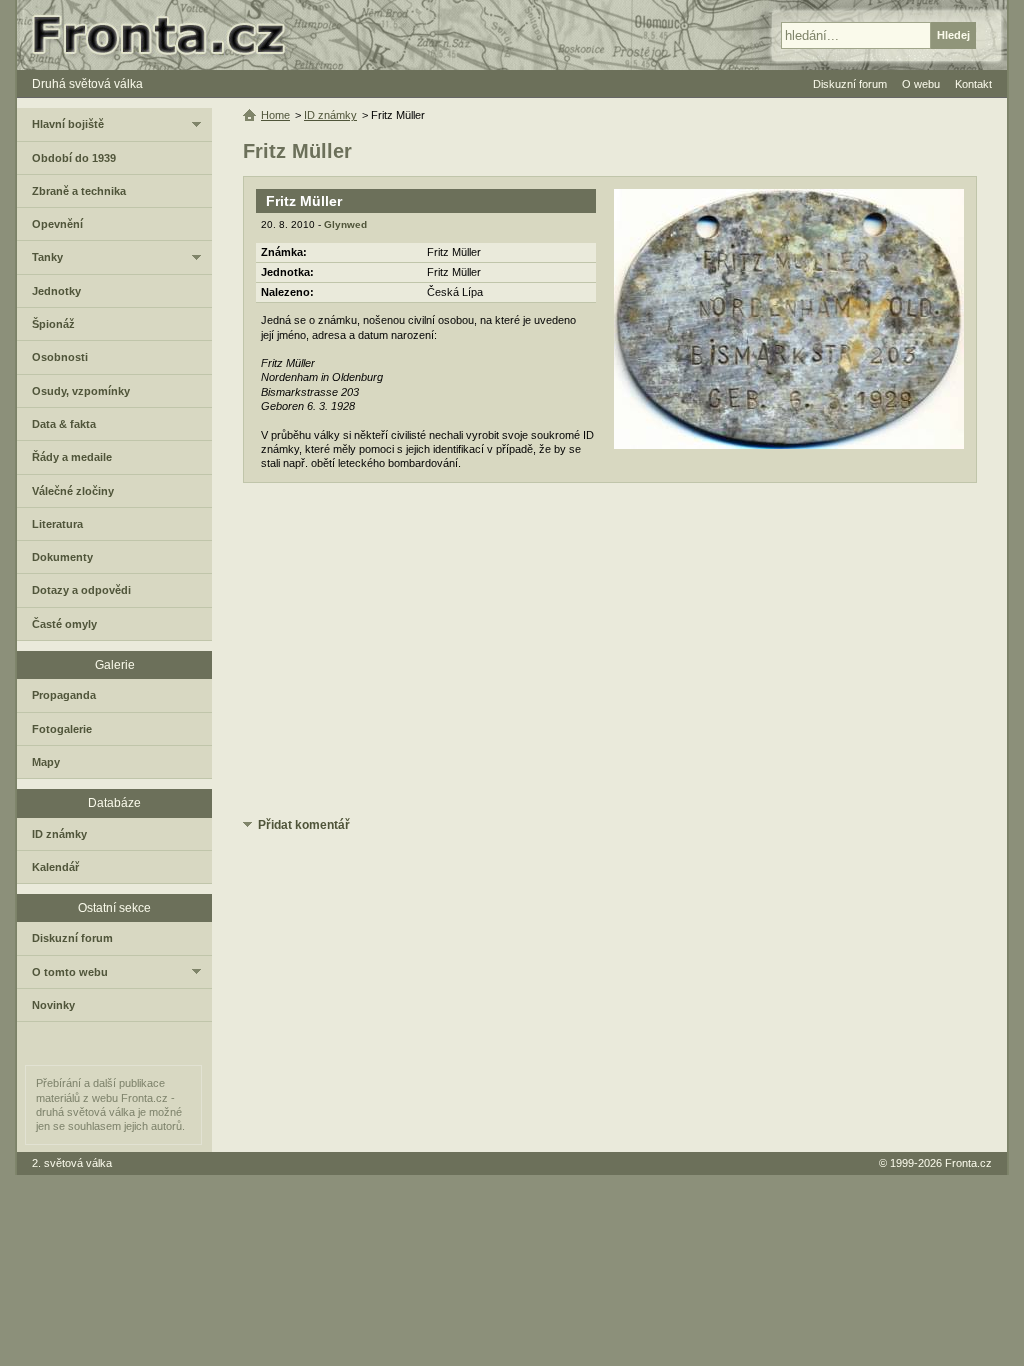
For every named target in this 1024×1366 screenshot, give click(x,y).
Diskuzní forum (72, 938)
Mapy (46, 762)
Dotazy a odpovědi (81, 590)
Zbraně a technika (79, 191)
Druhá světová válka (87, 84)
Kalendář (55, 867)
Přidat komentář (304, 825)
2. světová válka (72, 1163)
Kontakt (973, 84)
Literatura (57, 524)
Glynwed (345, 224)
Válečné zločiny (73, 491)
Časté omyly (64, 624)
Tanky (47, 257)
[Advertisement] (610, 653)
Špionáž (53, 324)
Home (275, 115)
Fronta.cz (968, 1163)
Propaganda (64, 695)
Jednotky (56, 291)
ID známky (330, 115)
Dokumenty (62, 557)
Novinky (53, 1005)
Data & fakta (64, 424)
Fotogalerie (62, 729)
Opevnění (57, 224)
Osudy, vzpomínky (81, 391)
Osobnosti (60, 357)
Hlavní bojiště (68, 124)
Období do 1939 (74, 158)
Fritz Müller (304, 201)
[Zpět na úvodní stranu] (167, 35)
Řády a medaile (72, 457)
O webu (921, 84)
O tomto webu (70, 972)
